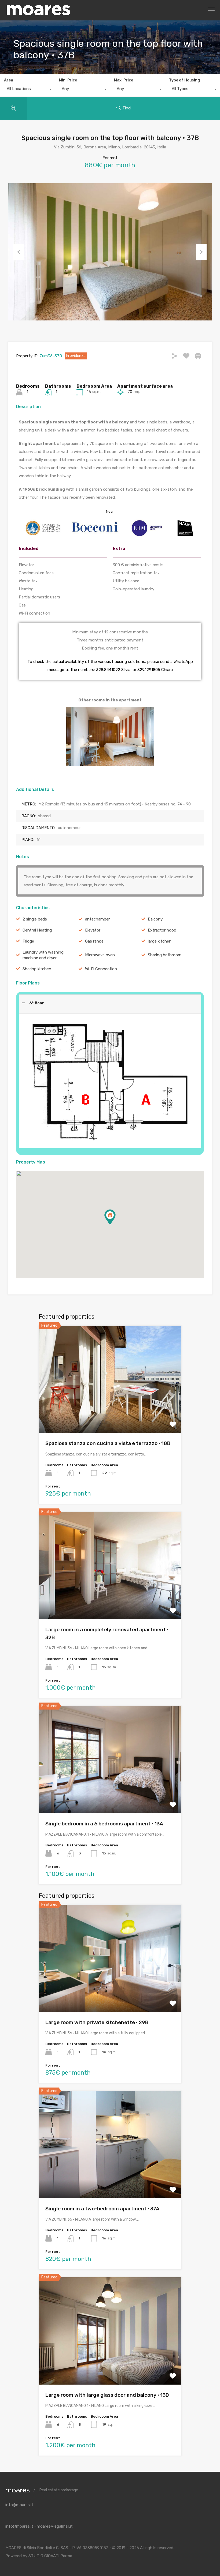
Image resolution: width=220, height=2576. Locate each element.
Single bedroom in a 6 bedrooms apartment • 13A (104, 1824)
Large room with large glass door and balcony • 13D (107, 2395)
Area (9, 80)
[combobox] (27, 90)
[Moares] (38, 14)
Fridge (28, 941)
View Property (110, 1412)
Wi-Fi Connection (101, 969)
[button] (115, 1225)
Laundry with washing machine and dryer (43, 955)
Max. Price (124, 80)
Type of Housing (184, 80)
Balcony (155, 919)
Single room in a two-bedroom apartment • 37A (102, 2209)
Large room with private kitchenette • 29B (97, 2022)
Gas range (94, 941)
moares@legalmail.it (55, 2526)
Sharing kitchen (37, 969)
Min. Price (68, 80)
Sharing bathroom (165, 955)
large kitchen (160, 941)
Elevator (93, 930)
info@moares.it (19, 2505)
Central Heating (37, 930)
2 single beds (35, 919)
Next (201, 252)
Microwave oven (100, 955)
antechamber (97, 919)
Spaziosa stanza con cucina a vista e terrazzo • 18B (108, 1443)
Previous (19, 252)
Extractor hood (162, 930)
